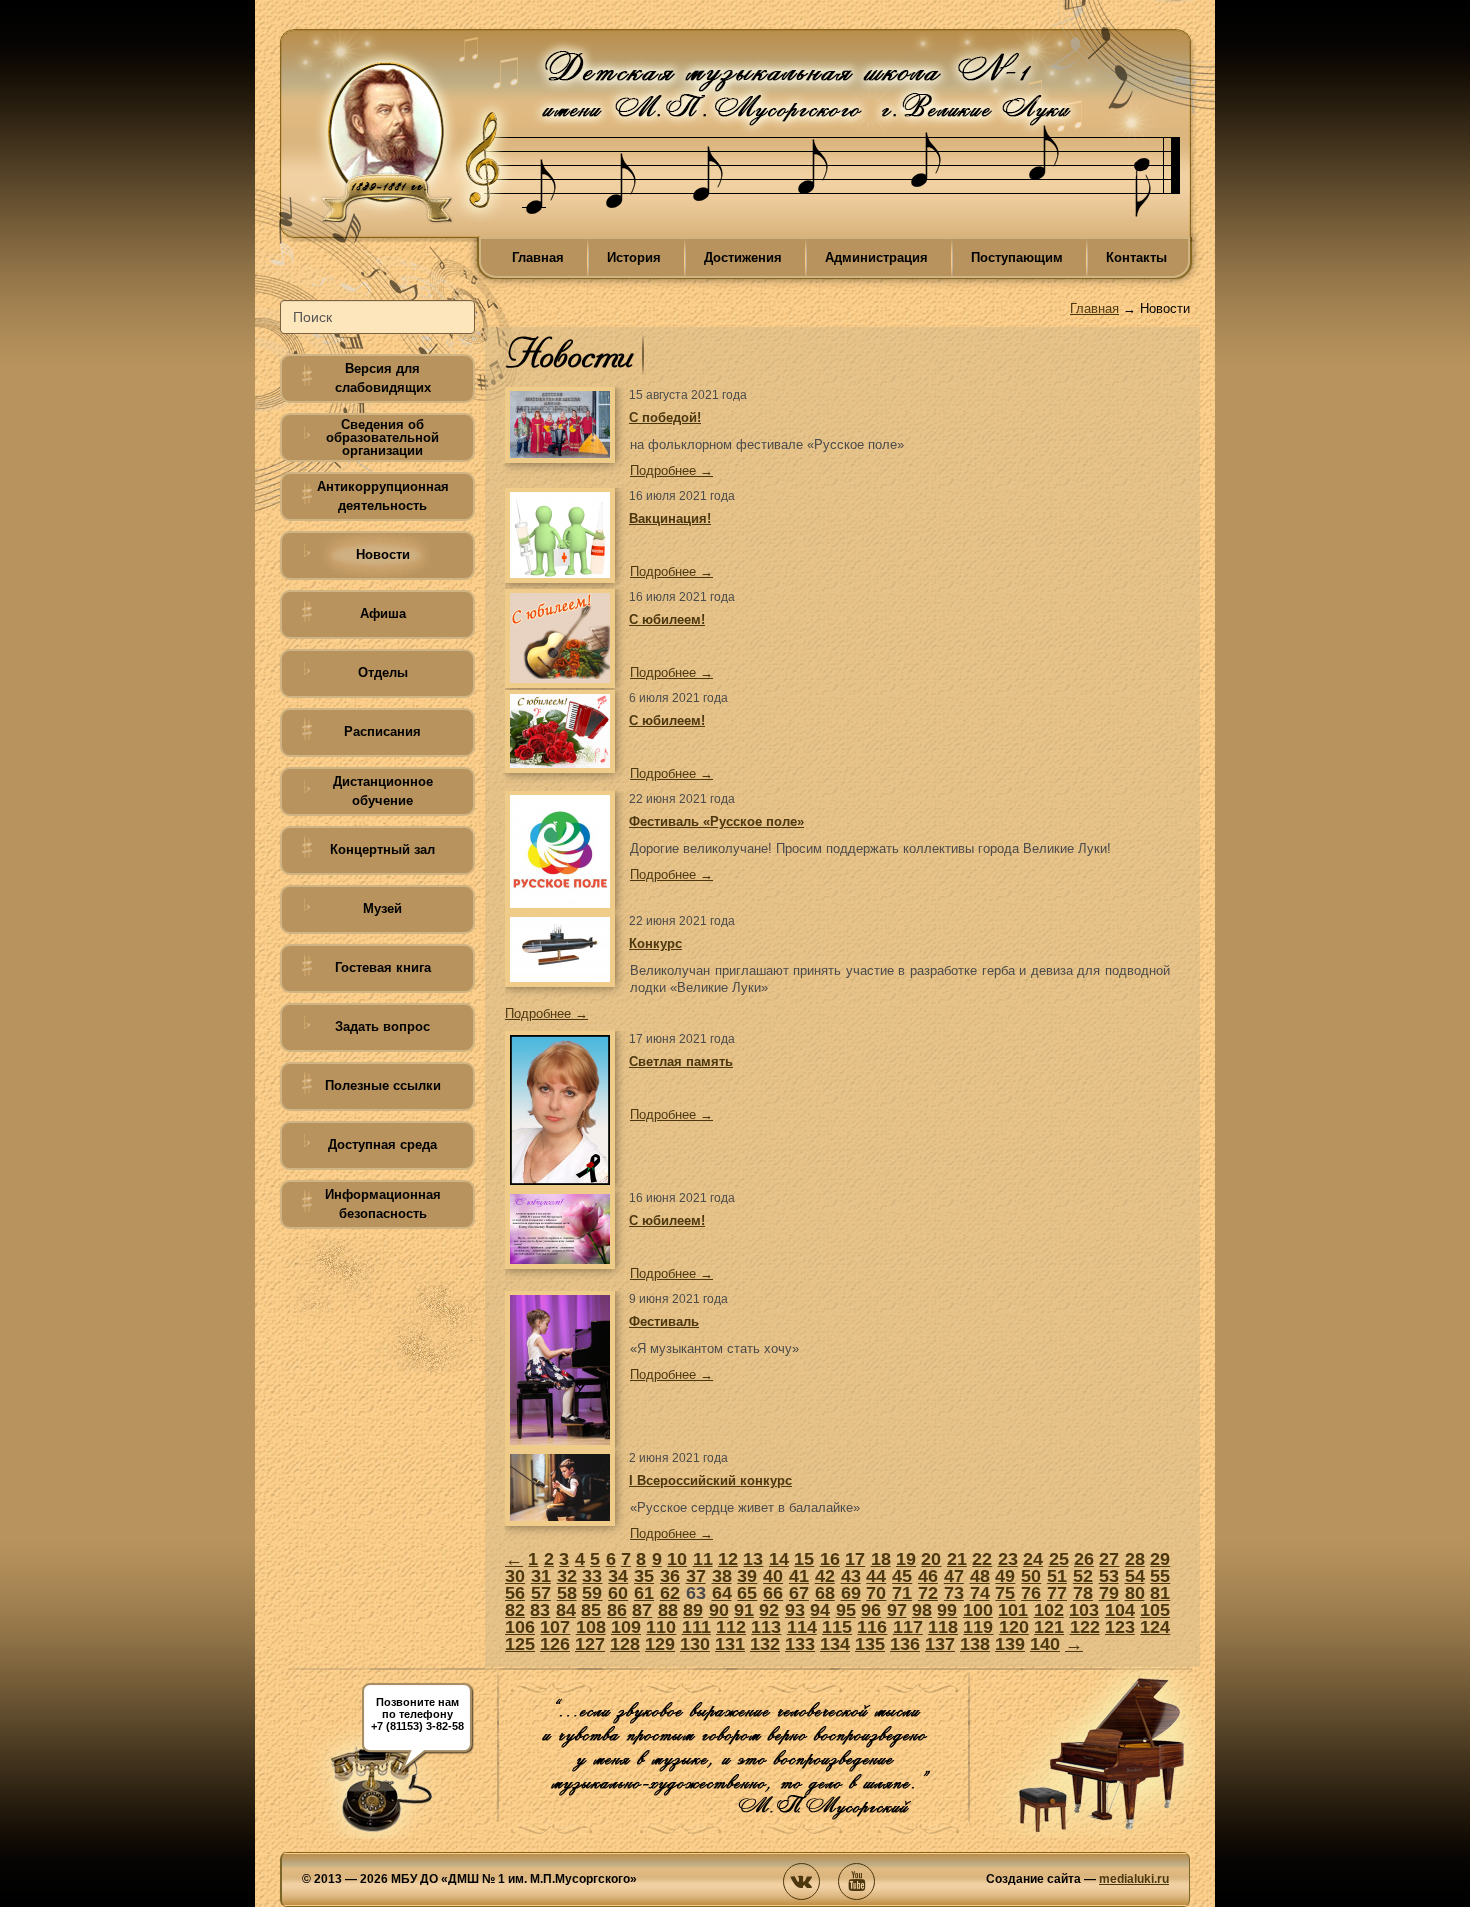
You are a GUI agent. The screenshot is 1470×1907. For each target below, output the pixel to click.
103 (1084, 1610)
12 (728, 1559)
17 (855, 1559)
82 (515, 1610)
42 (825, 1576)
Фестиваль (664, 1321)
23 (1008, 1559)
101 (1013, 1610)
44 (876, 1576)
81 (1160, 1593)
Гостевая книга (383, 967)
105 (1155, 1610)
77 (1057, 1593)
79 (1109, 1593)
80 (1135, 1593)
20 (931, 1559)
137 (940, 1644)
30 (515, 1576)
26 (1084, 1559)
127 (590, 1644)
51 (1057, 1576)
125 (520, 1644)
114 (802, 1627)
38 (722, 1576)
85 (591, 1610)
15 (804, 1559)
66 (773, 1593)
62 (670, 1593)
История (634, 257)
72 (928, 1593)
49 (1005, 1576)
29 (1160, 1559)
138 (975, 1644)
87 (642, 1610)
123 (1120, 1627)
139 (1010, 1644)
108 (591, 1627)
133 (800, 1644)
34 (618, 1576)
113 (766, 1627)
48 (980, 1576)
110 (661, 1627)
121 (1049, 1627)
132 (765, 1644)
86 (617, 1610)
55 (1160, 1576)
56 (515, 1593)
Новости (383, 554)
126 (555, 1644)
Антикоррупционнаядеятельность (383, 496)
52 (1083, 1576)
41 (799, 1576)
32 (567, 1576)
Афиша (383, 613)
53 (1109, 1576)
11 (703, 1559)
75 (1005, 1593)
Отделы (383, 672)
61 (644, 1593)
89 (693, 1610)
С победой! (665, 417)
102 (1049, 1610)
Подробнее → (671, 470)
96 (871, 1610)
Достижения (743, 257)
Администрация (876, 257)
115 (837, 1627)
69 (851, 1593)
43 (851, 1576)
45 (902, 1576)
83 (540, 1610)
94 (820, 1610)
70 (876, 1593)
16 (830, 1559)
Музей (382, 908)
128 (625, 1644)
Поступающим (1017, 257)
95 (846, 1610)
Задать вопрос (382, 1026)
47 (954, 1576)
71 (902, 1593)
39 (747, 1576)
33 (592, 1576)
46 (928, 1576)
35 (644, 1576)
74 (980, 1593)
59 (592, 1593)
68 (825, 1593)
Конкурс (655, 943)
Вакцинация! (670, 518)
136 (905, 1644)
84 (566, 1610)
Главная (538, 257)
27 (1109, 1559)
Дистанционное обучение (383, 791)
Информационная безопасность (383, 1204)
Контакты (1136, 257)
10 (677, 1559)
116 (872, 1627)
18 (881, 1559)
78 (1083, 1593)
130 (695, 1644)
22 (982, 1559)
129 (660, 1644)
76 (1031, 1593)
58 (567, 1593)
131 (730, 1644)
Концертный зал (382, 849)
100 (978, 1610)
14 (779, 1559)
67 (799, 1593)
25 (1059, 1559)
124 (1155, 1627)
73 (954, 1593)
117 (908, 1627)
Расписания (382, 731)
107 (555, 1627)
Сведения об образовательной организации (382, 437)
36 (670, 1576)
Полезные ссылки (383, 1085)
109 (626, 1627)
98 (922, 1610)
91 (744, 1610)
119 (978, 1627)
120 (1014, 1627)
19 (906, 1559)
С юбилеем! (667, 619)
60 (618, 1593)
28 (1135, 1559)
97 (897, 1610)
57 (541, 1593)
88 (668, 1610)
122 (1085, 1627)
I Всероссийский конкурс (710, 1480)
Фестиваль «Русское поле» (716, 821)
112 (731, 1627)
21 (957, 1559)
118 (943, 1627)
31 (541, 1576)
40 (773, 1576)
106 (520, 1627)
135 (870, 1644)
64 (722, 1593)
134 (835, 1644)
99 (947, 1610)
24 (1033, 1559)
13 (753, 1559)
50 (1031, 1576)
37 (696, 1576)
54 (1135, 1576)
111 (696, 1627)
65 (747, 1593)
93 (795, 1610)
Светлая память (681, 1061)
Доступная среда (382, 1144)
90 (719, 1610)
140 (1045, 1644)
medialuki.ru (1134, 1879)
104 (1120, 1610)
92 (769, 1610)
